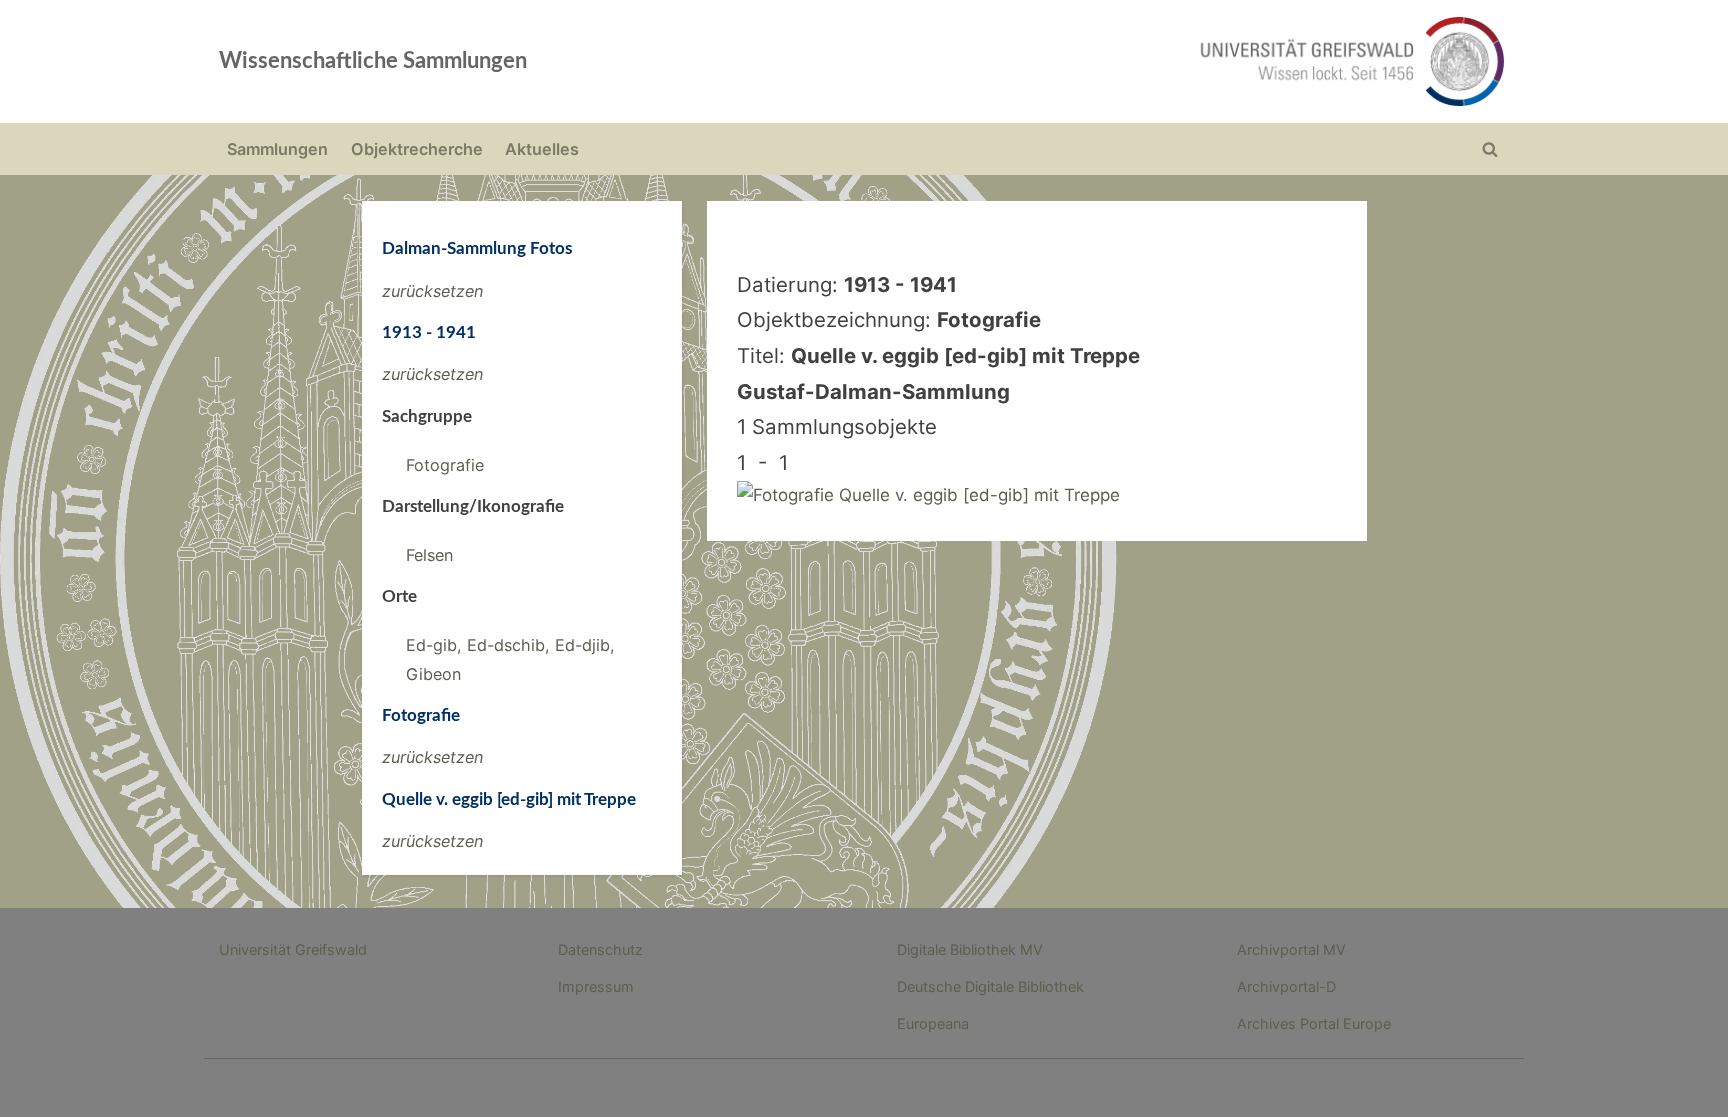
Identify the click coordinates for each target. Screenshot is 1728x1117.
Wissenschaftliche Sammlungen (373, 61)
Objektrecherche (417, 149)
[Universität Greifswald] (1149, 61)
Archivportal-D (1286, 986)
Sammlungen (277, 149)
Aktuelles (542, 149)
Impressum (596, 986)
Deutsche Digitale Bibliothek (990, 986)
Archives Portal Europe (1314, 1023)
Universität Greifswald (293, 949)
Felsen (429, 555)
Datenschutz (600, 949)
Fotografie (445, 465)
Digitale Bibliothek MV (970, 949)
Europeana (933, 1023)
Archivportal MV (1291, 949)
